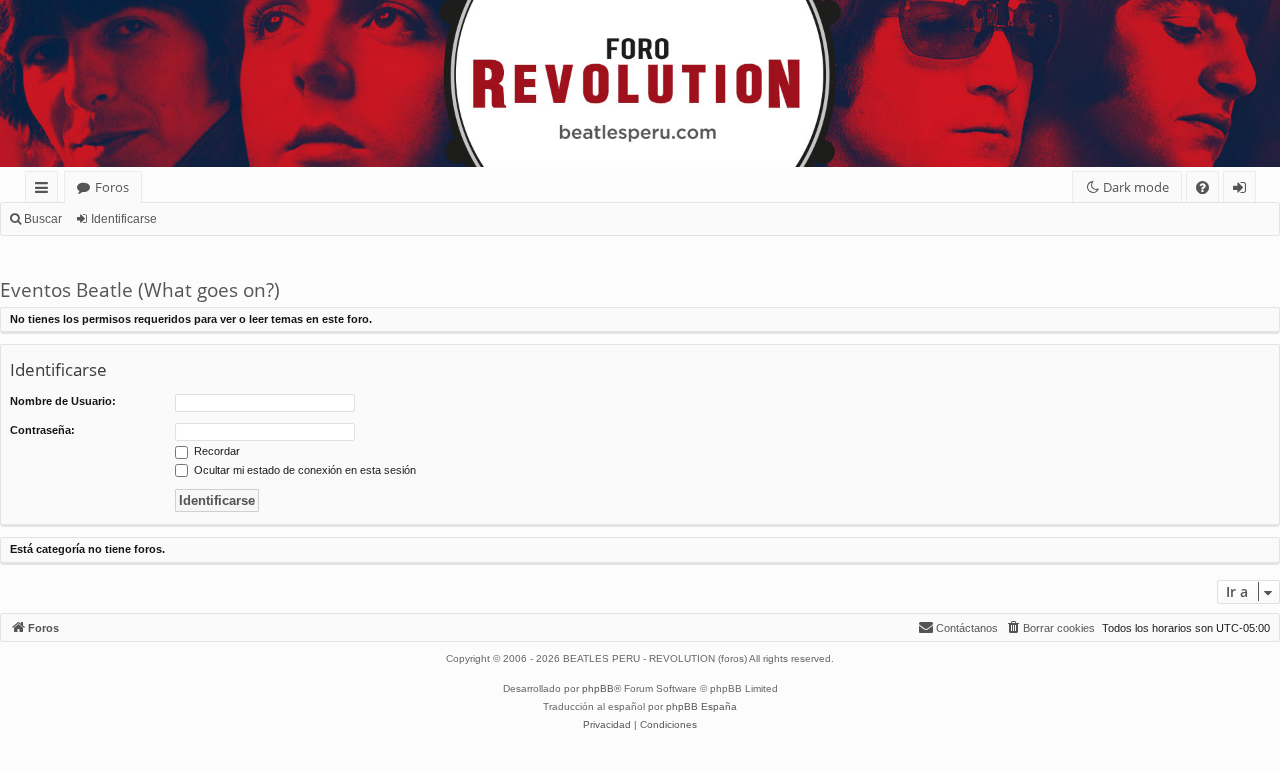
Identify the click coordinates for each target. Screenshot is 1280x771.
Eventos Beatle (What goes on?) (140, 290)
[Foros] (11, 5)
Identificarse (124, 219)
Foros (112, 187)
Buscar (43, 219)
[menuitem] (1202, 187)
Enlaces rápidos (45, 190)
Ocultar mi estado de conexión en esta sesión (303, 470)
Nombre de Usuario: (63, 401)
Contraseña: (42, 430)
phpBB (598, 688)
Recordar (215, 451)
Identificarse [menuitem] (1243, 190)
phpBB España (701, 706)
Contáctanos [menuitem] (967, 628)
